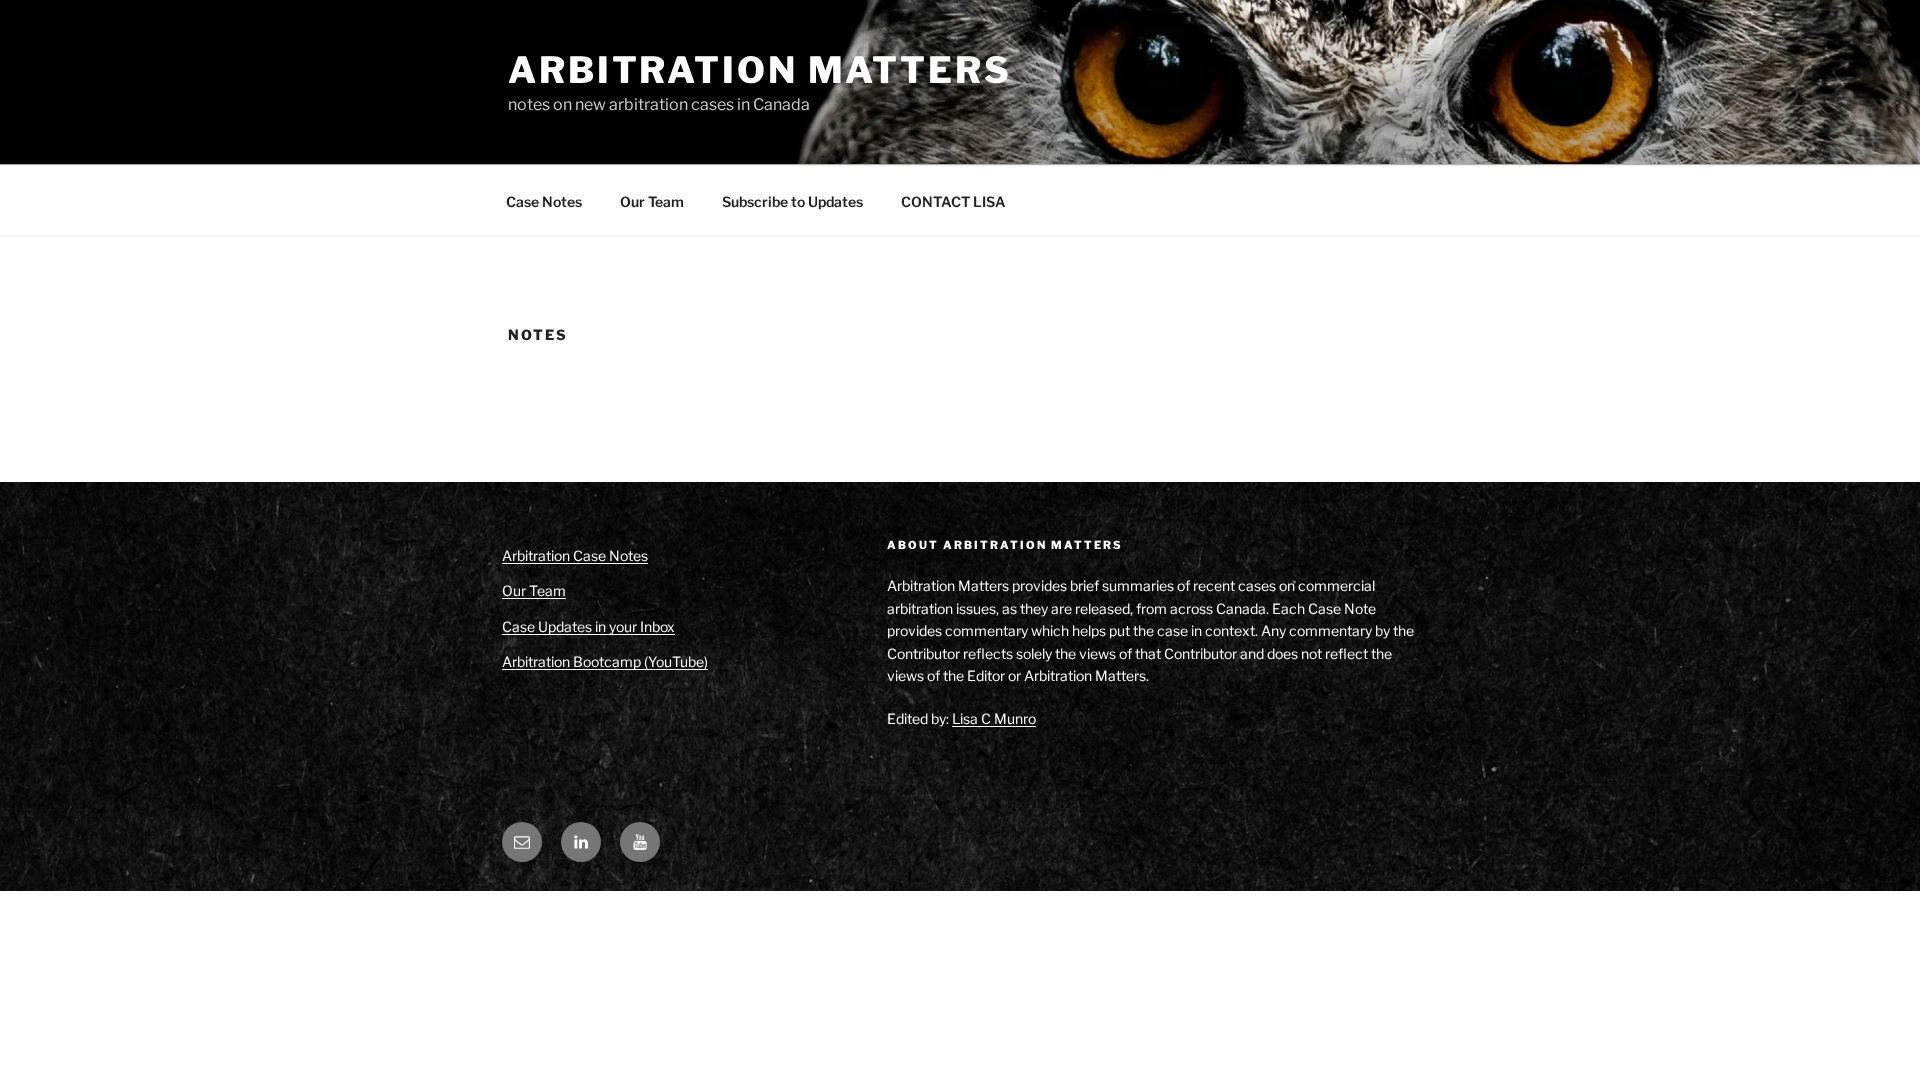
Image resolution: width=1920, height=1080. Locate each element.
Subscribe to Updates (792, 201)
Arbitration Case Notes (575, 555)
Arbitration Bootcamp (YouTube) (605, 661)
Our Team (652, 201)
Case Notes (544, 201)
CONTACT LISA (953, 201)
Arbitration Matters (760, 70)
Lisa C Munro (994, 718)
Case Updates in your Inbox (588, 626)
